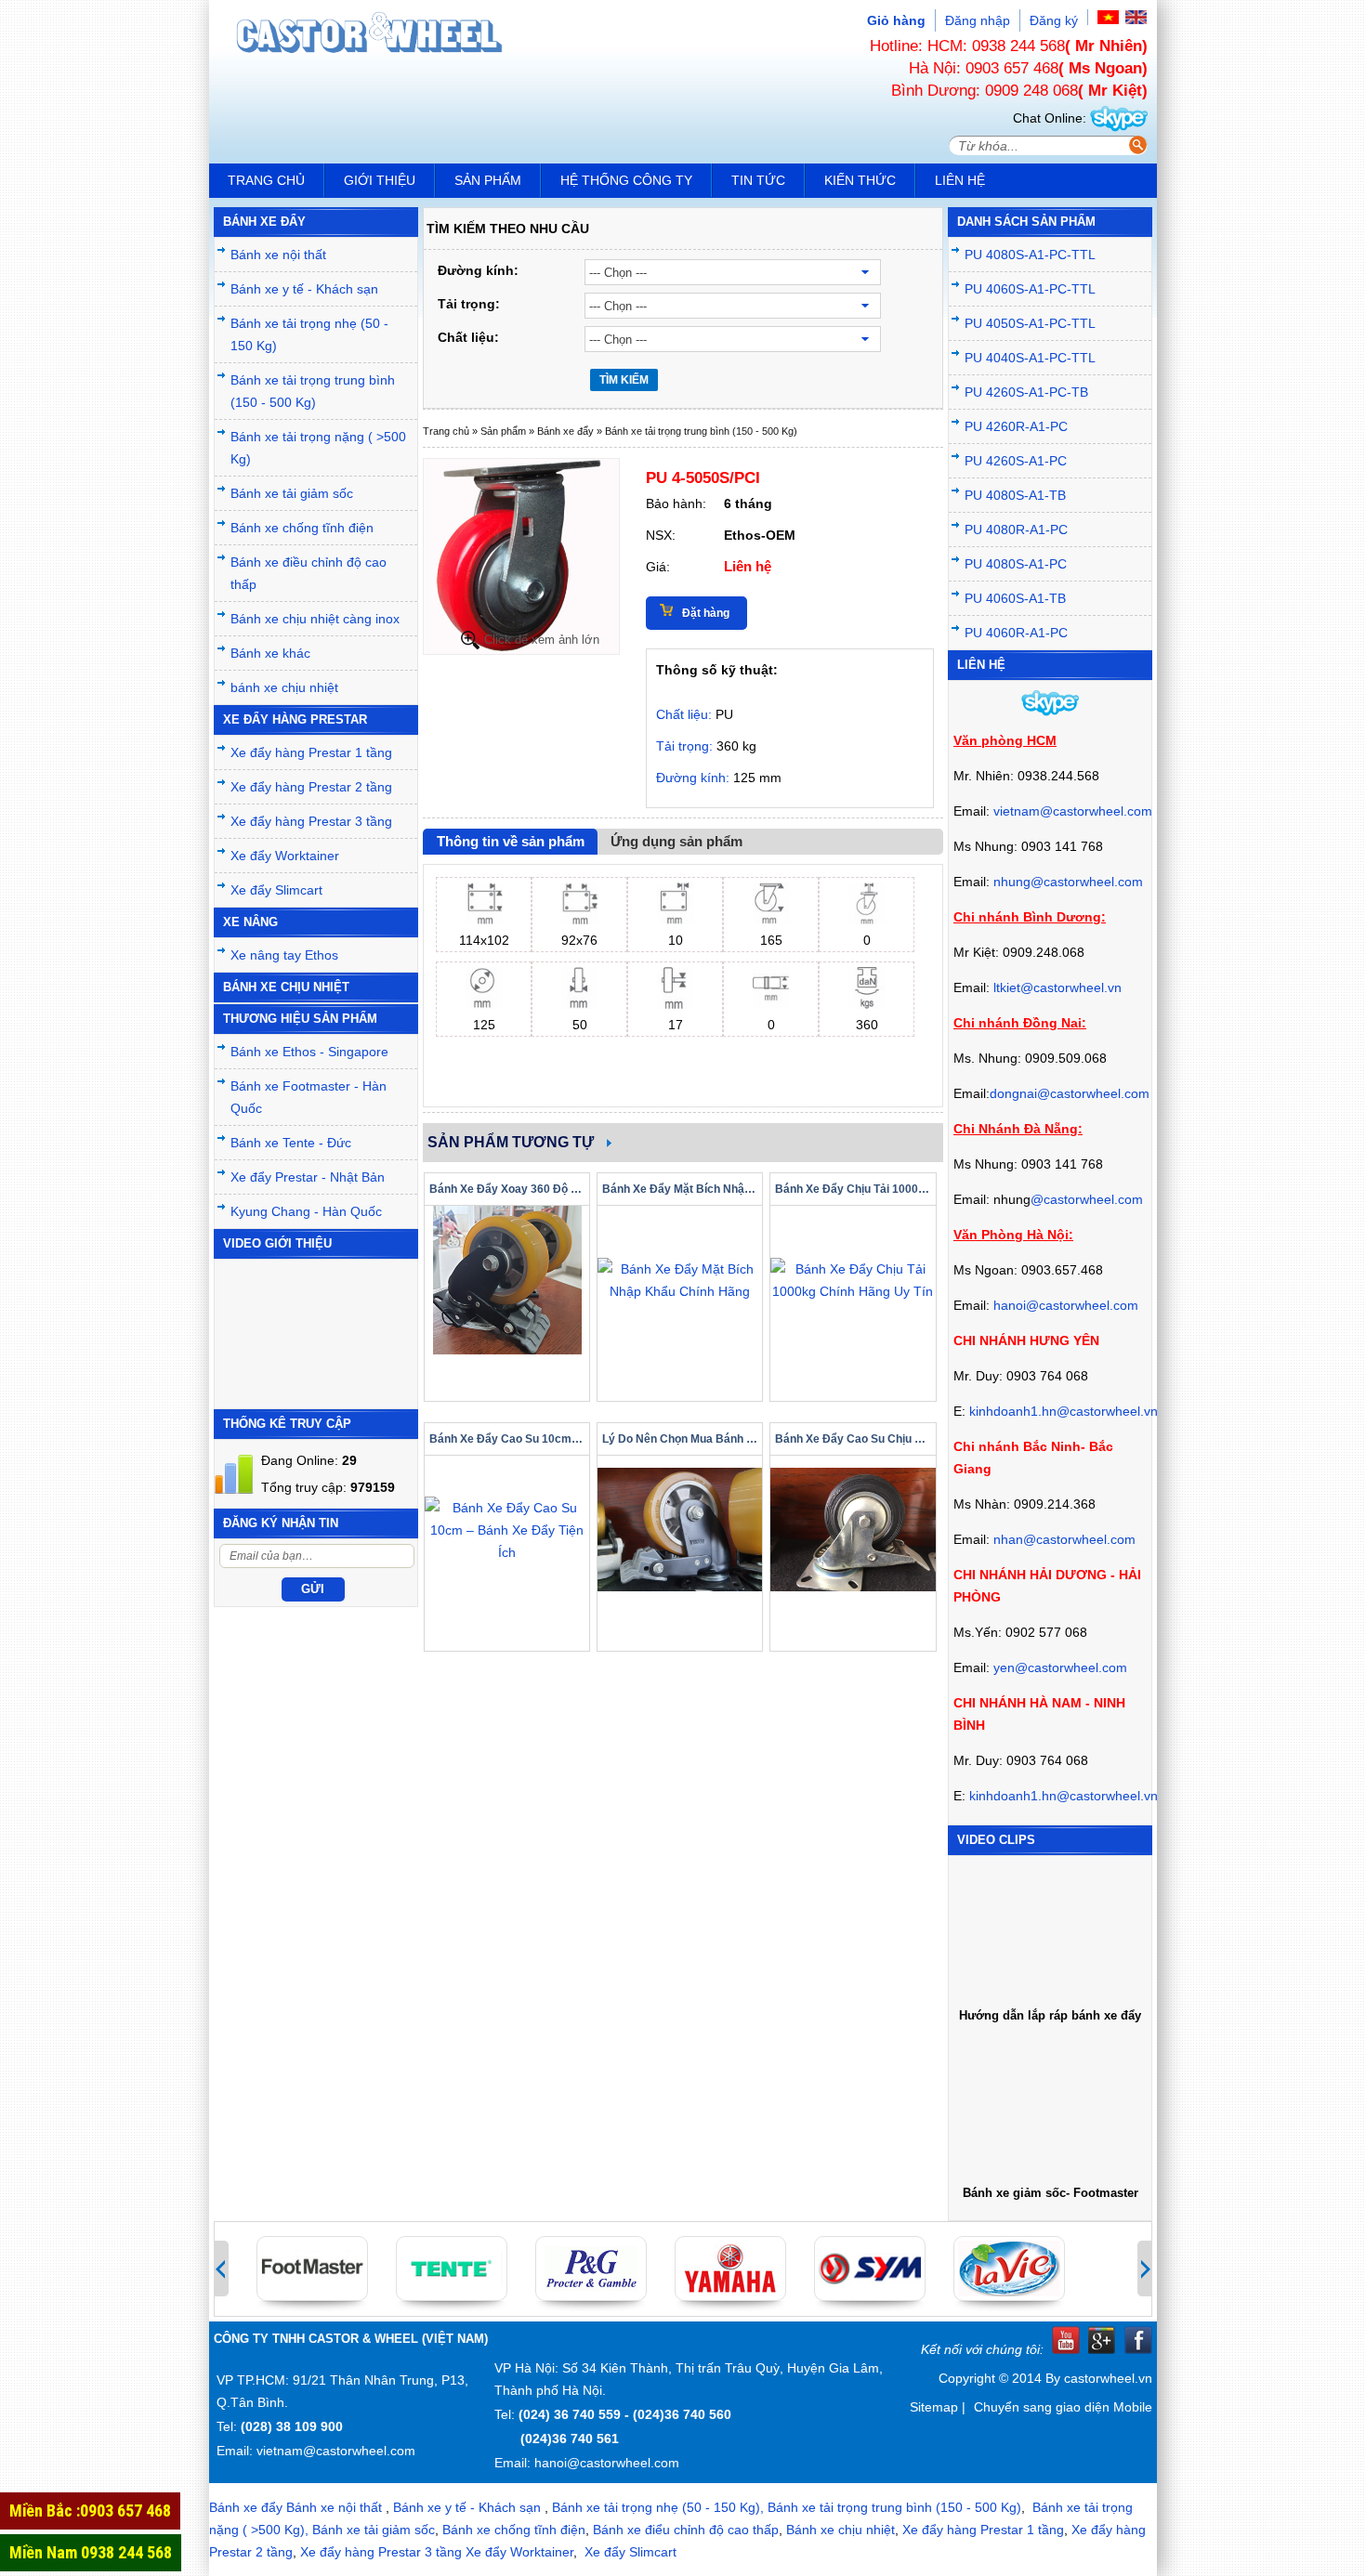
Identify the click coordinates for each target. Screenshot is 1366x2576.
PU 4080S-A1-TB (1015, 495)
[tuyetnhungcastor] (1119, 118)
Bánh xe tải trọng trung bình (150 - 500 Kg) (313, 391)
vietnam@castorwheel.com (1073, 811)
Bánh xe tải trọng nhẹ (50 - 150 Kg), (658, 2507)
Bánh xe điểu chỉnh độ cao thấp (686, 2530)
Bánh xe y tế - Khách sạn (304, 289)
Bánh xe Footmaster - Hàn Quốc (309, 1097)
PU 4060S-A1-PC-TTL (1030, 289)
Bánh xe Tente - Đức (291, 1143)
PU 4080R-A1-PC (1016, 530)
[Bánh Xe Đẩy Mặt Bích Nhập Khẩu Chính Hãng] (680, 1280)
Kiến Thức (860, 180)
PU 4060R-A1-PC (1016, 633)
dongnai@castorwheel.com (1070, 1093)
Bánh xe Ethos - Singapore (309, 1052)
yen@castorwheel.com (1060, 1667)
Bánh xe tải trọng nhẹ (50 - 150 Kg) (309, 334)
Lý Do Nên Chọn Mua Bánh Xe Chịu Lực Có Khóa (680, 1439)
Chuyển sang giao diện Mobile (1063, 2407)
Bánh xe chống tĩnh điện (302, 528)
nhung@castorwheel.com (1068, 882)
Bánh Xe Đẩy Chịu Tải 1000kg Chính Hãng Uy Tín (853, 1189)
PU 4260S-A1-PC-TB (1026, 392)
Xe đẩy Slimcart (276, 890)
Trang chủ (266, 180)
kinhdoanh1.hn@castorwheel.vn (1064, 1411)
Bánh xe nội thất (278, 255)
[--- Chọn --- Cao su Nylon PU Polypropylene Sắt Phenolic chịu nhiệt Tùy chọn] (750, 339)
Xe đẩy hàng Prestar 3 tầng (311, 821)
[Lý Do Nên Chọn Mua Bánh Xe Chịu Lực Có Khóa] (680, 1530)
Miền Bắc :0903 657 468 (90, 2511)
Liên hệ (960, 180)
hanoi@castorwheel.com (1066, 1305)
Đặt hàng (706, 613)
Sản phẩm (488, 180)
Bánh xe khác (270, 653)
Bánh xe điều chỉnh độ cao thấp (309, 573)
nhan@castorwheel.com (1064, 1539)
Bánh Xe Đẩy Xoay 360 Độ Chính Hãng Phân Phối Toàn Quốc (507, 1189)
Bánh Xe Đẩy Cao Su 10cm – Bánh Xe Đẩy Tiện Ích (507, 1439)
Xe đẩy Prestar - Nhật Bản (308, 1177)
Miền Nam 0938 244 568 (91, 2552)
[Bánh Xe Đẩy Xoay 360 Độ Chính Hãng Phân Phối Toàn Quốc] (507, 1280)
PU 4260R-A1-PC (1016, 426)
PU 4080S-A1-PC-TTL (1030, 255)
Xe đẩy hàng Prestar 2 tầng (311, 787)
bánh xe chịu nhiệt (284, 687)
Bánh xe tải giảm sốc (292, 493)
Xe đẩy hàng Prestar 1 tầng (311, 752)
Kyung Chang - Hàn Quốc (306, 1211)
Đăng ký (1054, 20)
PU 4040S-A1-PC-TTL (1030, 358)
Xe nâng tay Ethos (284, 955)
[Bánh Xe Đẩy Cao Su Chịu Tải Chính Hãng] (853, 1530)
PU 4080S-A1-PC (1016, 564)
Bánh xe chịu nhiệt (841, 2530)
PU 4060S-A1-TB (1015, 598)
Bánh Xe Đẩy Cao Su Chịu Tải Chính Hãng (853, 1439)
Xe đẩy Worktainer (285, 856)
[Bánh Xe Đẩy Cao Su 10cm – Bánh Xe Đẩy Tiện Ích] (507, 1530)
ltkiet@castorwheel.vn (1057, 987)
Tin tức (758, 180)
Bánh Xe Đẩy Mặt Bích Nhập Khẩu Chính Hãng (680, 1189)
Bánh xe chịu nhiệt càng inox (315, 619)
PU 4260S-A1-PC (1016, 461)
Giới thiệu (380, 180)
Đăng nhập (978, 20)
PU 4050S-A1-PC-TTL (1030, 323)
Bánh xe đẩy (565, 431)
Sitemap (934, 2407)
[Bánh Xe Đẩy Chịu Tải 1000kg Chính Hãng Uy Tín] (853, 1280)
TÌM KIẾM (624, 380)
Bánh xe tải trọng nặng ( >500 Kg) (318, 448)
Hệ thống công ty (626, 180)
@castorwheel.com (1087, 1199)
